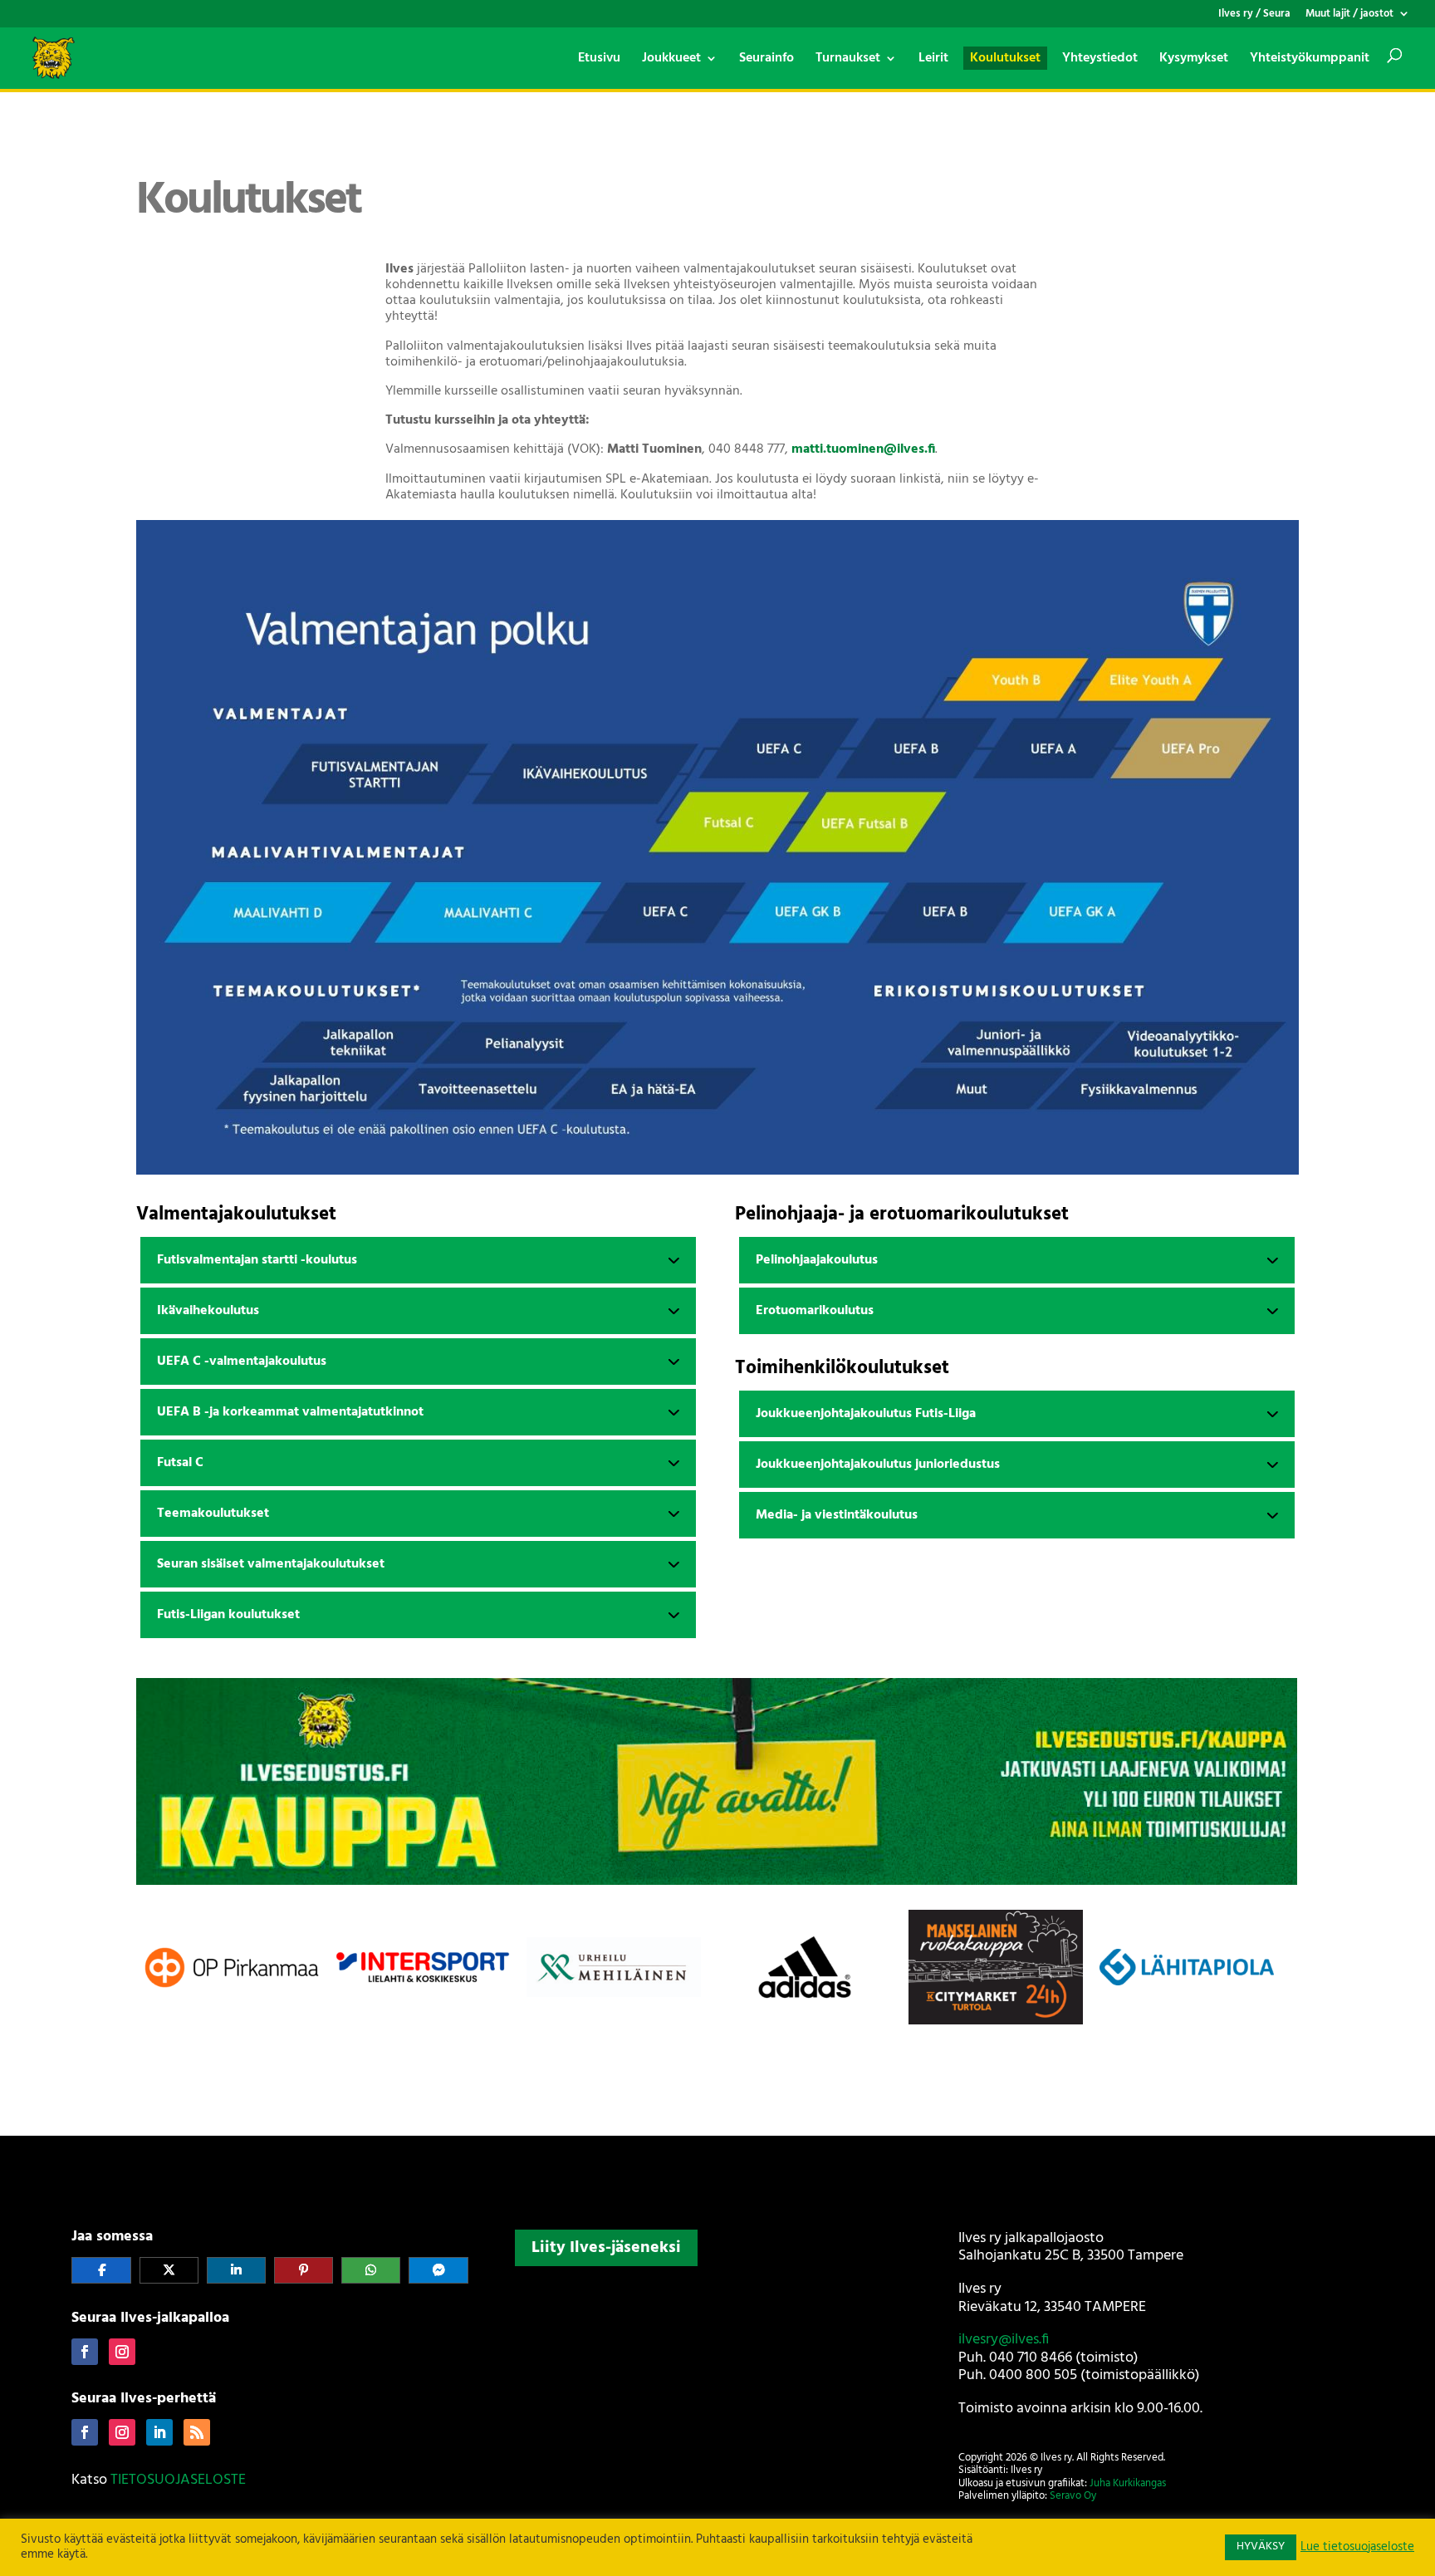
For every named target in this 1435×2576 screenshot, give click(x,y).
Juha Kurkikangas (1128, 2483)
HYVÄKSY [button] (1261, 2547)
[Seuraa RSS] (197, 2432)
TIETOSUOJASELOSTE (178, 2480)
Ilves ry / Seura (1254, 15)
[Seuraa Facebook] (85, 2352)
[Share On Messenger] (438, 2270)
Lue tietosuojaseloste (1357, 2548)
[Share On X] (169, 2270)
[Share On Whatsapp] (371, 2270)
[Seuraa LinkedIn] (159, 2432)
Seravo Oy (1073, 2496)
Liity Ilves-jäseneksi (606, 2248)
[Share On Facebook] (101, 2270)
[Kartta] (717, 2382)
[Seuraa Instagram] (122, 2352)
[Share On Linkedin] (236, 2270)
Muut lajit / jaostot (1349, 15)
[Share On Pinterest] (304, 2270)
